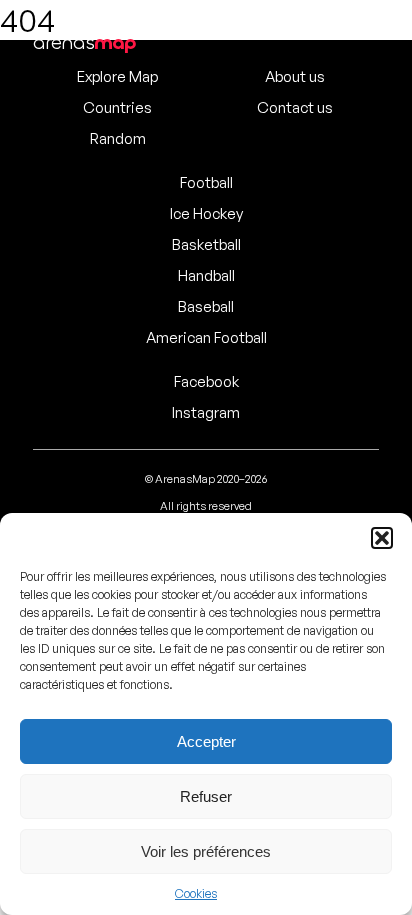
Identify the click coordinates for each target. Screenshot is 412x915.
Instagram (206, 412)
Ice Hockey (206, 213)
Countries (117, 107)
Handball (206, 275)
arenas (84, 42)
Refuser (206, 796)
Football (206, 182)
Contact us (295, 107)
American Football (206, 337)
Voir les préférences (206, 851)
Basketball (206, 244)
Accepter (206, 741)
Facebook (206, 381)
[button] (382, 538)
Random (118, 138)
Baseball (206, 306)
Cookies (196, 893)
